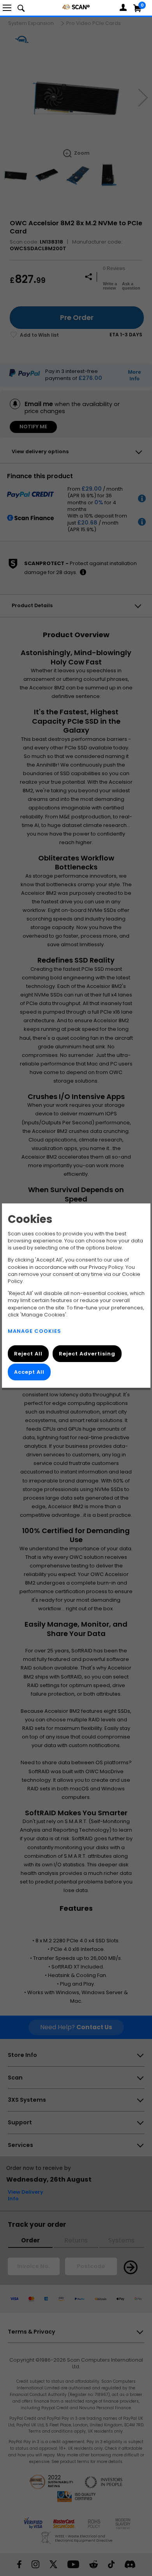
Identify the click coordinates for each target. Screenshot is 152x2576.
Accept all (29, 1372)
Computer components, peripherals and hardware (76, 7)
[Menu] (7, 8)
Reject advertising (87, 1354)
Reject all (28, 1354)
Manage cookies (34, 1331)
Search (21, 8)
